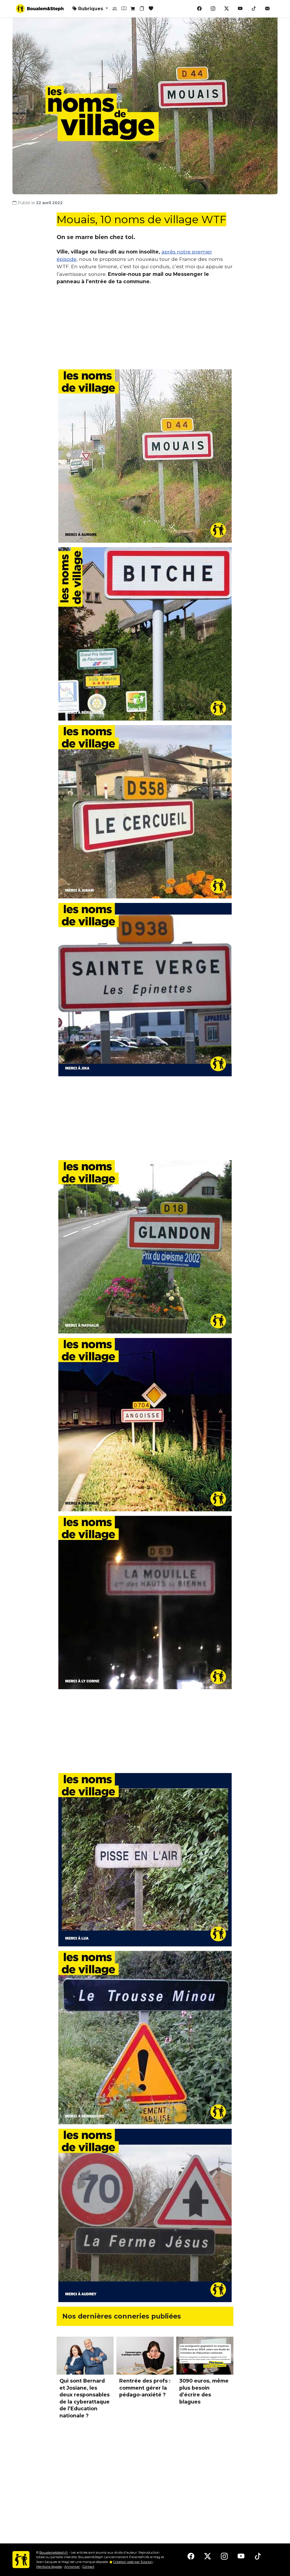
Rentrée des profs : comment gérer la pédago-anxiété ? (145, 2388)
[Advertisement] (145, 330)
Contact (88, 2567)
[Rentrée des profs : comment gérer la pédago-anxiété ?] (145, 2356)
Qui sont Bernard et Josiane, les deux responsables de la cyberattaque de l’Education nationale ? (85, 2398)
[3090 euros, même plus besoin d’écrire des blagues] (205, 2356)
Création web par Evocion (133, 2562)
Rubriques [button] (91, 9)
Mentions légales (49, 2567)
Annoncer (72, 2567)
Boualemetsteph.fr (54, 2552)
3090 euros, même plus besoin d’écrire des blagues (204, 2391)
